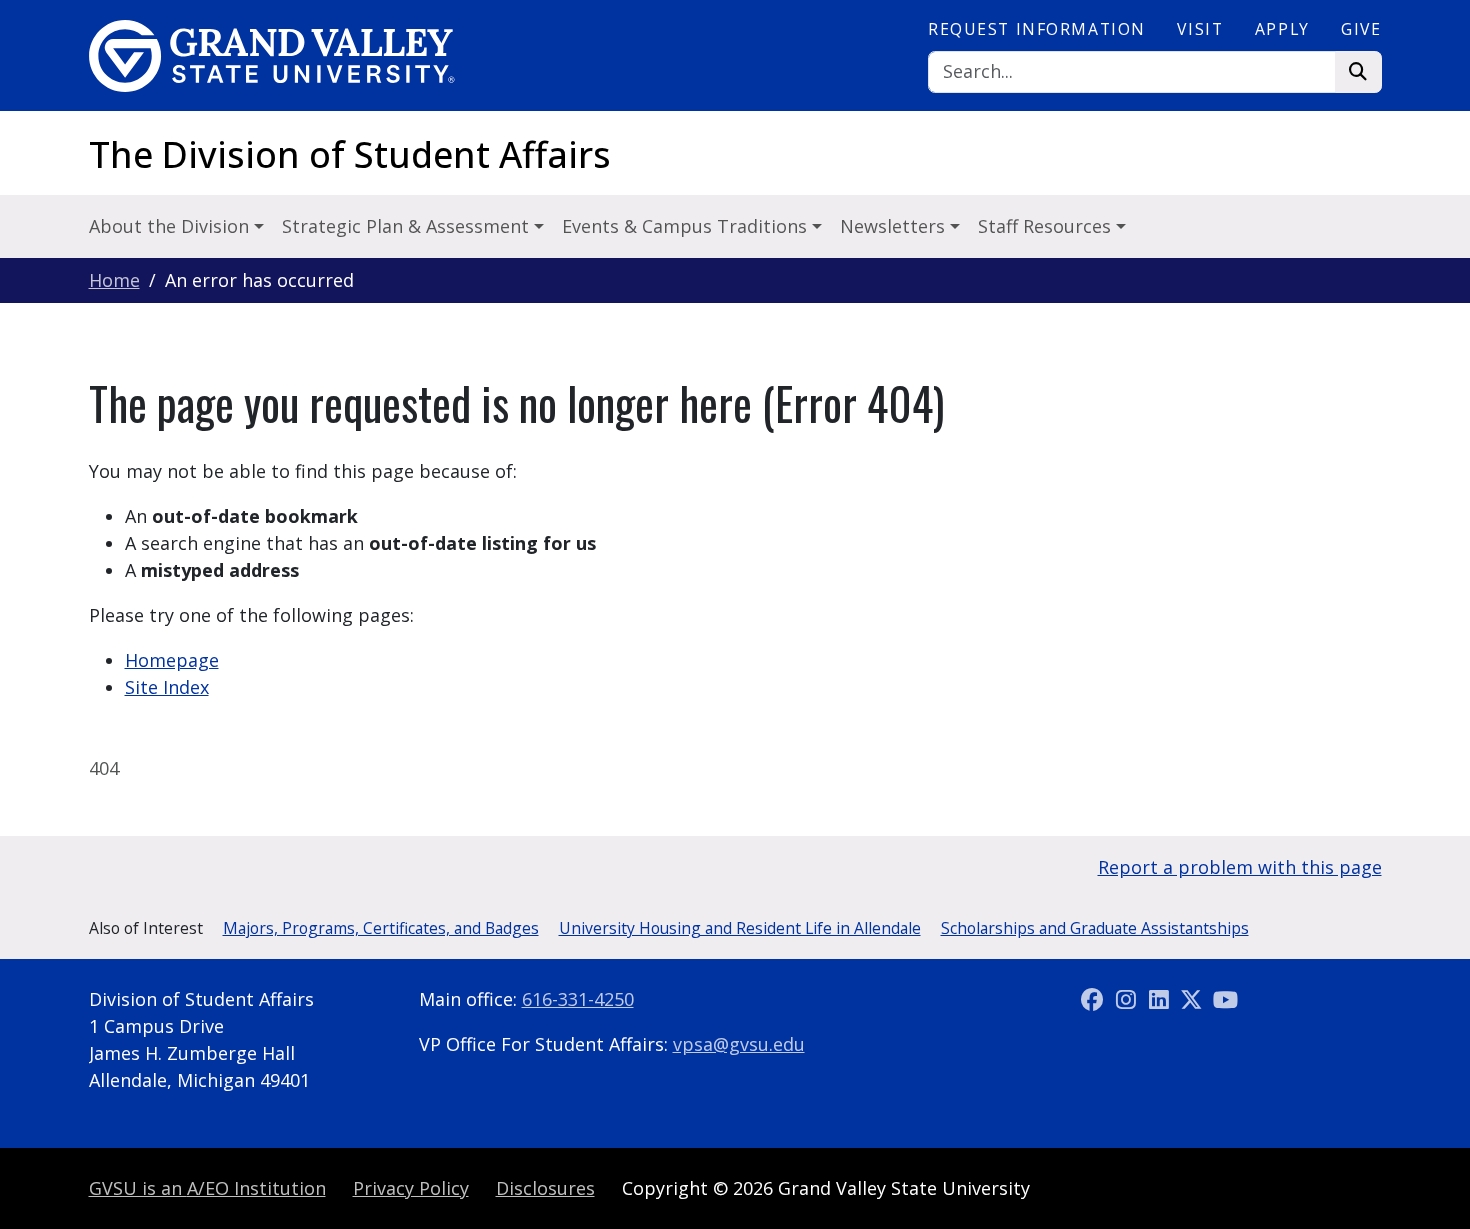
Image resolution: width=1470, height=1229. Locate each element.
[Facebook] (1095, 999)
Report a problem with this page (1240, 867)
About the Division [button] (171, 226)
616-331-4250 (578, 999)
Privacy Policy (411, 1188)
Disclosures (545, 1188)
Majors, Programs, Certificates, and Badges (381, 928)
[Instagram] (1128, 999)
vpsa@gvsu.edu (739, 1044)
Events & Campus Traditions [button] (687, 226)
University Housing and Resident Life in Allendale (740, 928)
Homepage (172, 660)
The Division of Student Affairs (350, 154)
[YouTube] (1225, 999)
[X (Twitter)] (1194, 999)
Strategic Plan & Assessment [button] (408, 226)
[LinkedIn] (1161, 999)
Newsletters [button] (895, 226)
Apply (1282, 29)
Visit (1200, 29)
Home (114, 280)
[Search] (1358, 72)
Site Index (167, 687)
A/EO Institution (207, 1188)
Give (1361, 29)
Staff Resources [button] (1047, 226)
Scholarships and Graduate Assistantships (1095, 928)
